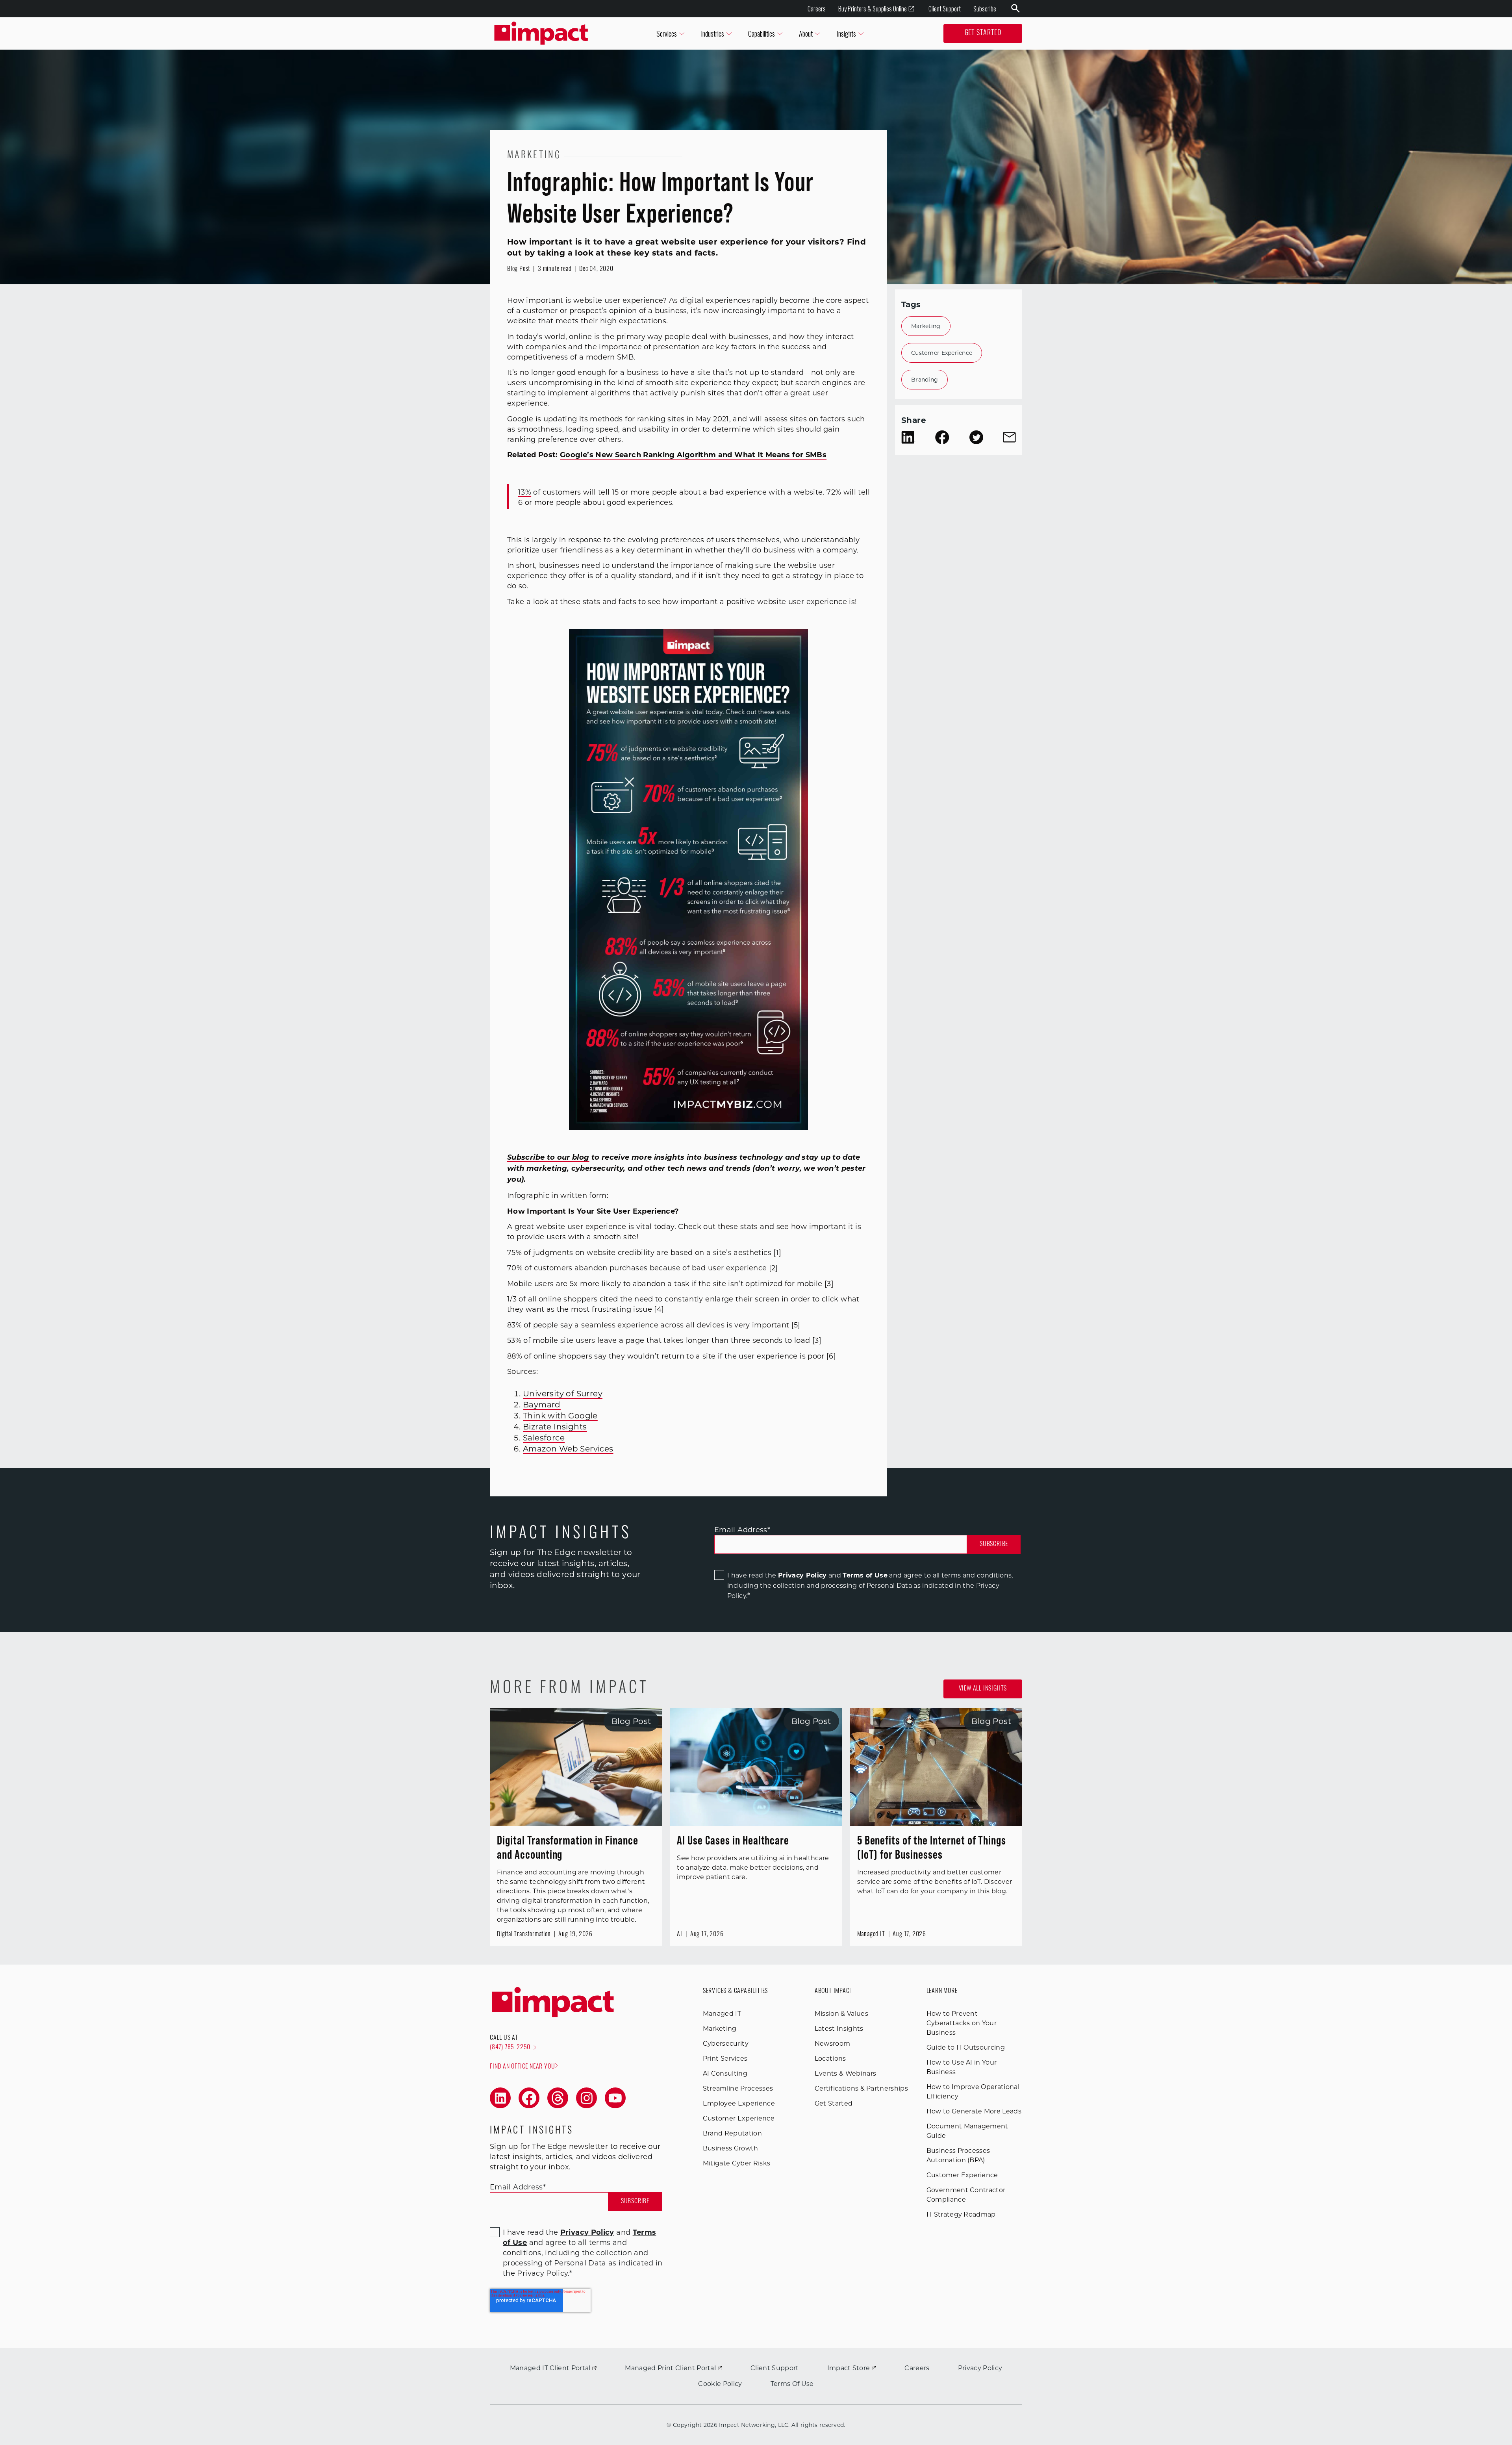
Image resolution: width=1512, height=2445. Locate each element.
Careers (817, 9)
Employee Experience (739, 2103)
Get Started (983, 33)
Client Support (945, 9)
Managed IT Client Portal (550, 2368)
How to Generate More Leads (974, 2111)
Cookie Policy (720, 2384)
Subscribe (985, 9)
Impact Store (849, 2368)
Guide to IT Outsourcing (966, 2047)
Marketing (926, 326)
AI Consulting (725, 2073)
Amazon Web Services (568, 1449)
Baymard (542, 1405)
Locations (830, 2059)
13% (525, 492)
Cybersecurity (726, 2044)
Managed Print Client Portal (670, 2368)
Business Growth (731, 2148)
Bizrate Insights (555, 1427)
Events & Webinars (845, 2073)
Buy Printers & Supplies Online (873, 9)
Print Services (725, 2059)
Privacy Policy (802, 1575)
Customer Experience (942, 353)
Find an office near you (522, 2067)
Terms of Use (865, 1575)
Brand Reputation (732, 2133)
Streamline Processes (738, 2088)
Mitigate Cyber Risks (737, 2163)
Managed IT (722, 2014)
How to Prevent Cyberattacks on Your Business (962, 2023)
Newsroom (833, 2044)
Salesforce (544, 1438)
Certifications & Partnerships (861, 2088)
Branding (925, 380)
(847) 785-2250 (510, 2048)
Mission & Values (841, 2014)
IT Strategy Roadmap (961, 2214)
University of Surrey (563, 1394)
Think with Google (560, 1416)
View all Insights (983, 1689)
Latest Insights (839, 2029)
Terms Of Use (792, 2384)
